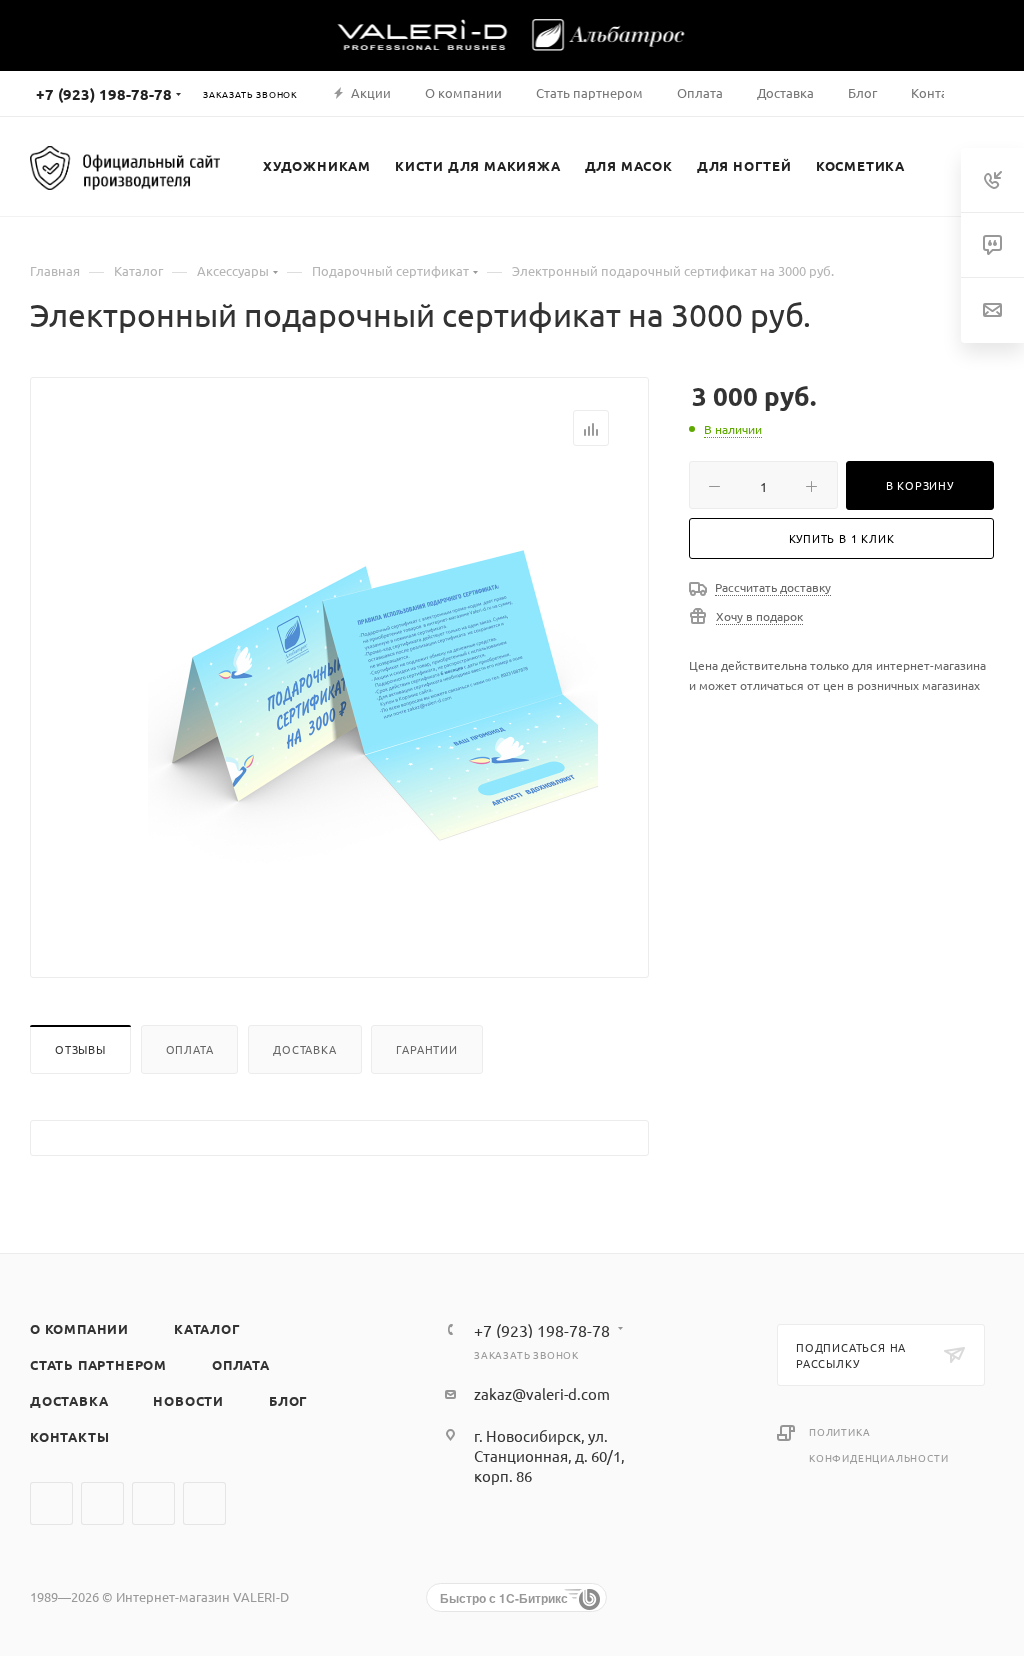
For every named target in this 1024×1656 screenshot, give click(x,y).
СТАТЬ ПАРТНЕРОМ (98, 1364)
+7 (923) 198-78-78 (104, 94)
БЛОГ (288, 1400)
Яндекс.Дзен (204, 1503)
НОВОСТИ (188, 1400)
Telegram (102, 1503)
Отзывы (80, 1049)
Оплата (190, 1049)
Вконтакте (51, 1503)
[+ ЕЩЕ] (939, 166)
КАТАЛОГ (207, 1328)
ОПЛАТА (241, 1364)
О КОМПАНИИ (79, 1328)
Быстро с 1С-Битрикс (504, 1598)
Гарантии (426, 1049)
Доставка (304, 1049)
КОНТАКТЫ (69, 1436)
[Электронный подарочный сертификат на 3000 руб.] (373, 696)
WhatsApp (153, 1503)
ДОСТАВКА (69, 1400)
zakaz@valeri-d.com (542, 1393)
